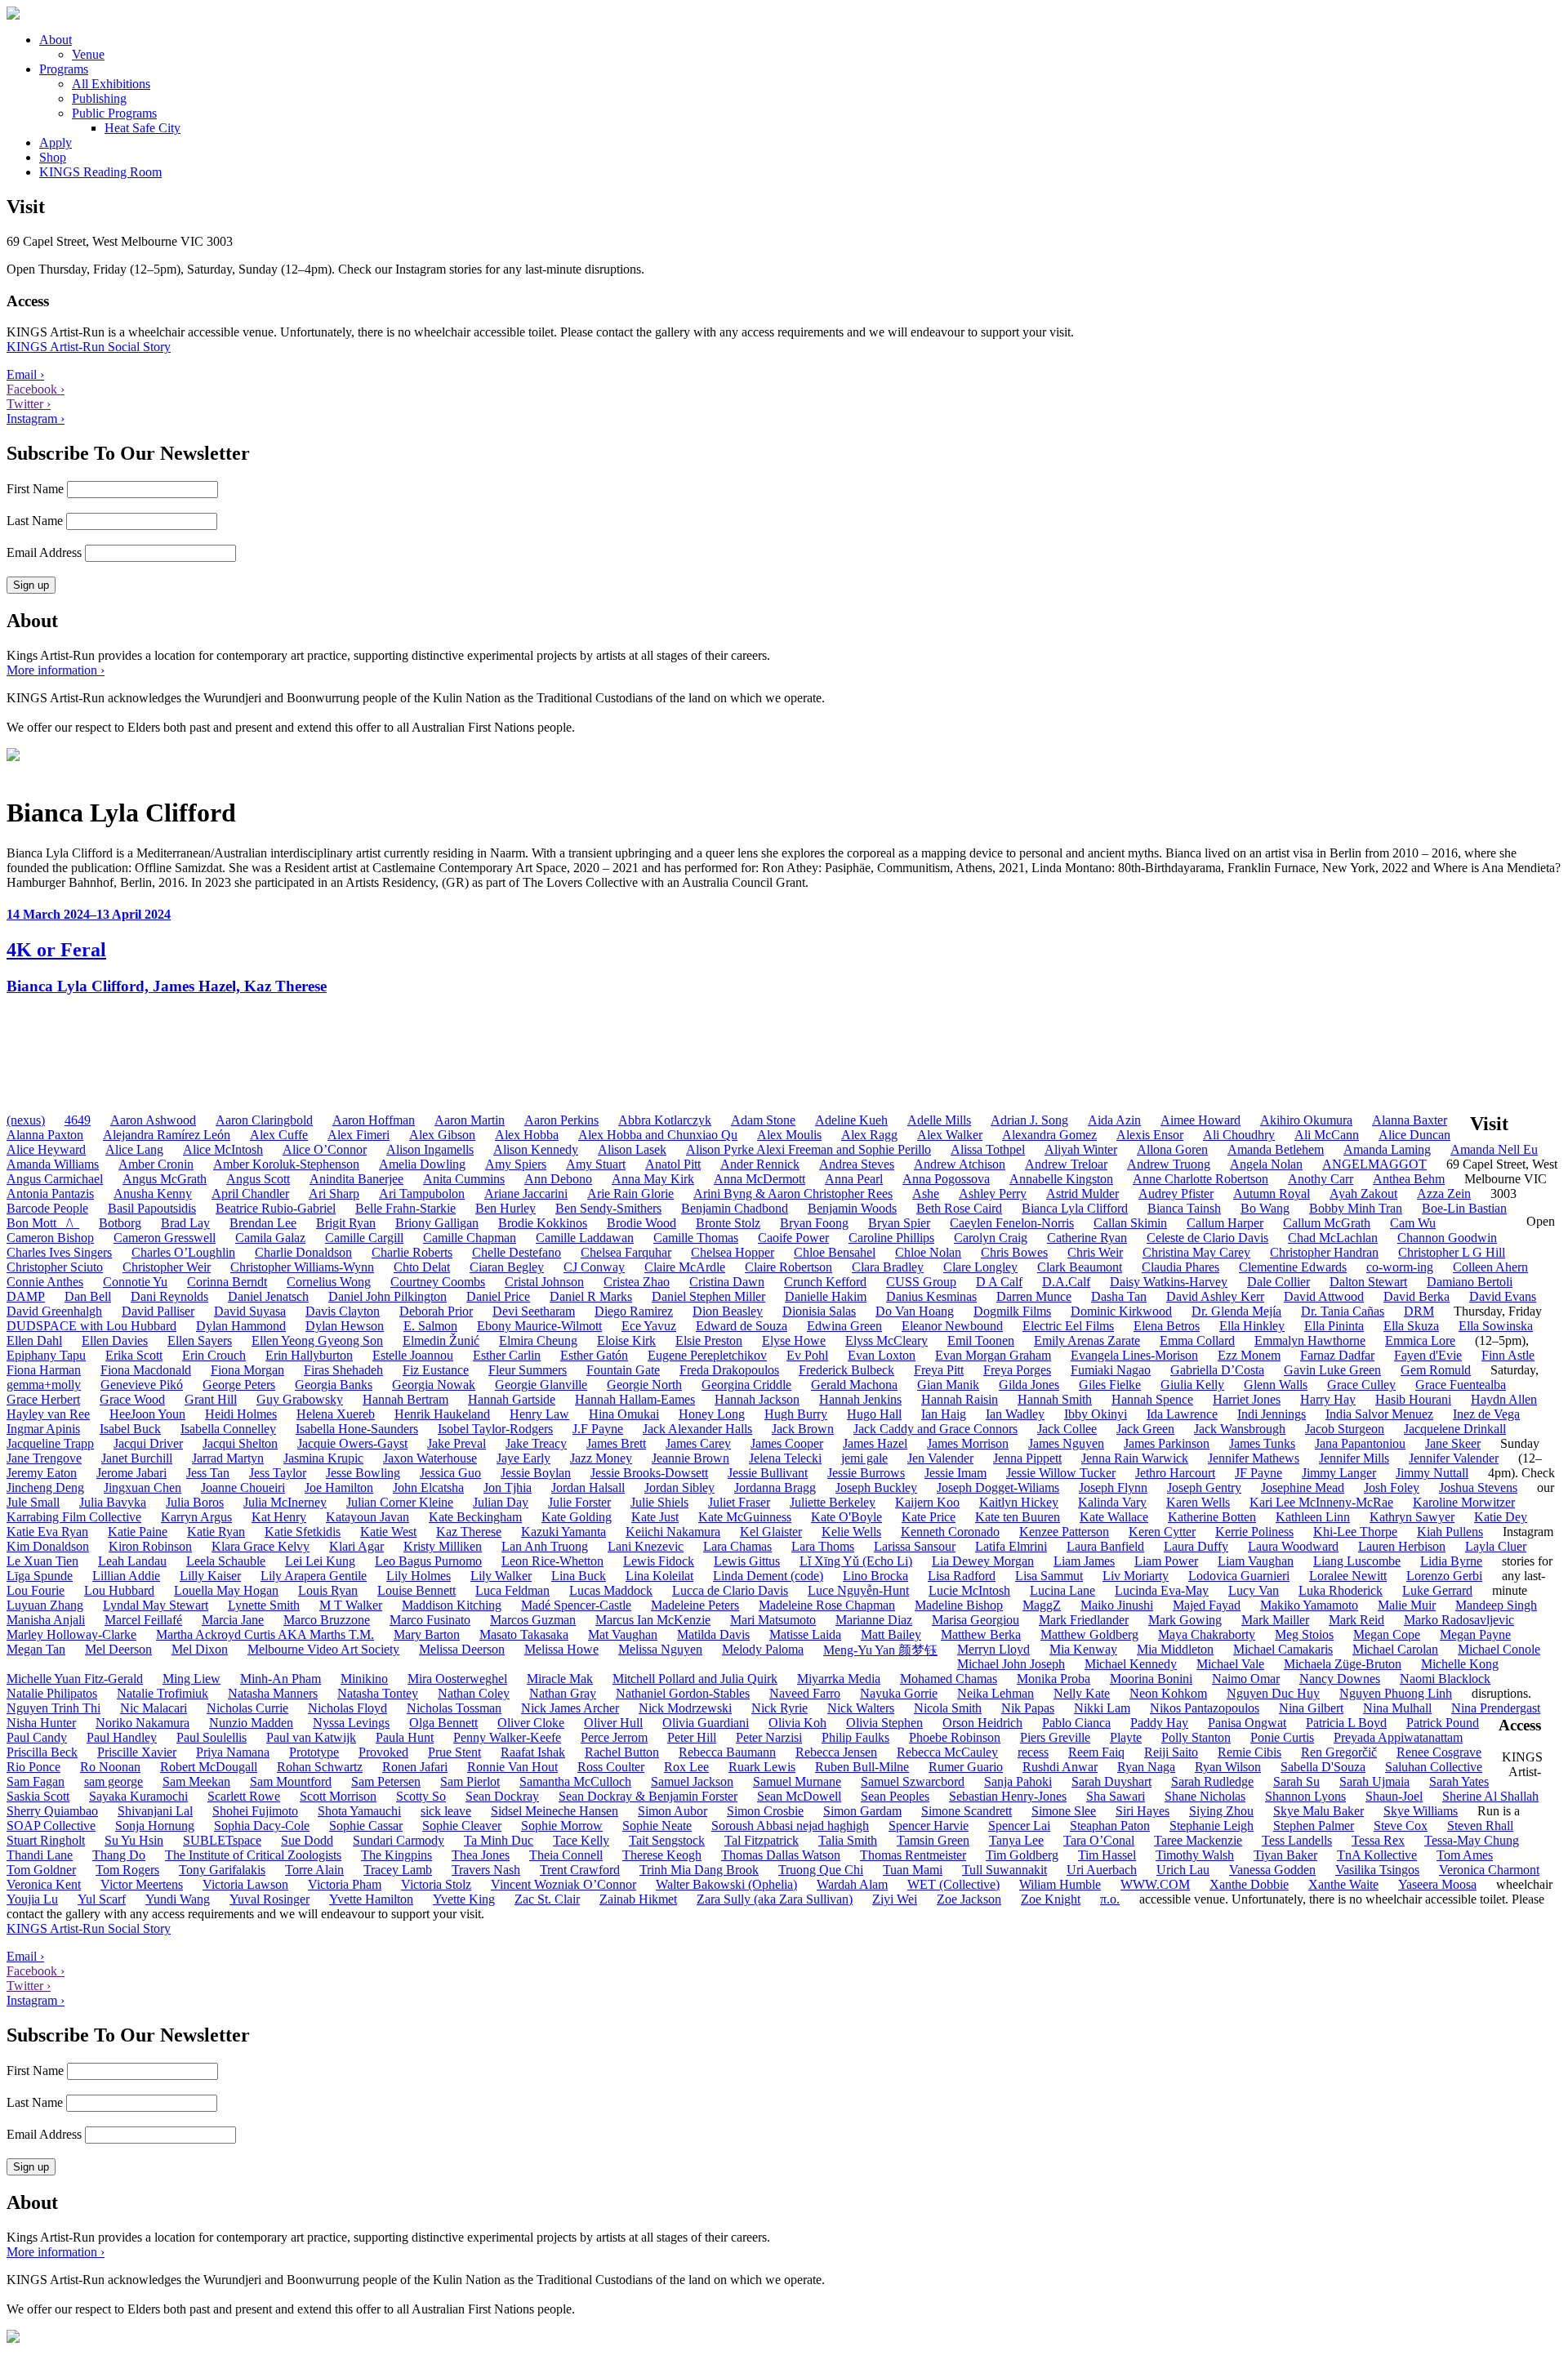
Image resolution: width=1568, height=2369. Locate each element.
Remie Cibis (1249, 1752)
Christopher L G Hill (1452, 1252)
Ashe (926, 1193)
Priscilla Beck (42, 1752)
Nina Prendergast (1496, 1708)
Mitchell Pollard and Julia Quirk (695, 1679)
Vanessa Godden (1272, 1870)
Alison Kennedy (536, 1149)
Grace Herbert (43, 1399)
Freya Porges (1017, 1370)
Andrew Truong (1169, 1164)
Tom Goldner (41, 1870)
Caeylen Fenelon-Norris (1012, 1223)
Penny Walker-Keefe (507, 1737)
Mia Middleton (1175, 1649)
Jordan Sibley (679, 1487)
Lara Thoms (823, 1546)
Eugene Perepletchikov (707, 1355)
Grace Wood (132, 1399)
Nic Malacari (154, 1708)
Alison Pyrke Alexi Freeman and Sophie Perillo (808, 1149)
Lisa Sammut (1049, 1576)
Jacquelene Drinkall (1455, 1429)
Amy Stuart (596, 1164)
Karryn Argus (196, 1517)
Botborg (120, 1223)
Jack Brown (803, 1429)
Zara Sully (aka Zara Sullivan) (775, 1899)
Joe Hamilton (339, 1487)
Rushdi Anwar (1060, 1767)
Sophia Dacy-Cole (262, 1826)
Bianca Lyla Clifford (1075, 1208)
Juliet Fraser (739, 1502)
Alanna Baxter (1410, 1120)
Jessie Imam (955, 1473)
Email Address (44, 552)
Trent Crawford (580, 1870)
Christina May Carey (1196, 1252)
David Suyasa (250, 1311)
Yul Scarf (102, 1899)
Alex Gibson (442, 1135)
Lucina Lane (1062, 1590)
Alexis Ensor (1150, 1135)
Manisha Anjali (46, 1620)
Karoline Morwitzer (1464, 1502)
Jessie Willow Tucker (1061, 1473)
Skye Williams (1421, 1811)
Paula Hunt (405, 1737)
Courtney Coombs (438, 1282)
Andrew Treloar (1066, 1164)
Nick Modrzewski (685, 1708)
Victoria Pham (345, 1884)
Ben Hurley (506, 1208)
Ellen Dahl (34, 1340)
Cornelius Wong (329, 1282)
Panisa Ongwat (1247, 1723)
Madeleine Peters (695, 1605)
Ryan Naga (1146, 1767)
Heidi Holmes (241, 1414)
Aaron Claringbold (264, 1120)
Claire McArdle (685, 1267)
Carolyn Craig (991, 1238)
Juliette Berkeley (833, 1502)
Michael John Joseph (1011, 1664)
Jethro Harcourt (1175, 1473)
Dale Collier (1278, 1282)
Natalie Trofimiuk (163, 1693)
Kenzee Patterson (1064, 1532)
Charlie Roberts (412, 1252)
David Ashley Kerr (1215, 1296)
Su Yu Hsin (134, 1840)
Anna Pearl (854, 1179)
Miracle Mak (560, 1679)
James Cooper (787, 1443)
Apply (56, 142)
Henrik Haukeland (442, 1414)
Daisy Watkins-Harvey (1169, 1282)
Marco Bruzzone (327, 1620)
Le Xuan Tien (42, 1561)
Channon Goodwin (1447, 1238)
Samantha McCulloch (575, 1781)
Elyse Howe (794, 1340)
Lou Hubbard (119, 1590)
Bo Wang (1265, 1208)
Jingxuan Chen (143, 1487)
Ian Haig (944, 1414)
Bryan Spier (899, 1223)
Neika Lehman (996, 1693)
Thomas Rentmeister (913, 1855)
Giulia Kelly (1192, 1385)
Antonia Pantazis (50, 1193)
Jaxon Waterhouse (430, 1458)
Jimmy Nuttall (1432, 1473)
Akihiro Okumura (1306, 1120)
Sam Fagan (36, 1781)
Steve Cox (1401, 1826)
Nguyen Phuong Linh (1396, 1693)
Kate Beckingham (475, 1517)
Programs (64, 69)
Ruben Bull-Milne (862, 1767)
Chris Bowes (1014, 1252)
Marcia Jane (233, 1620)
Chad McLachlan (1333, 1238)
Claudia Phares (1180, 1267)
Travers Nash (486, 1870)
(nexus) (26, 1120)
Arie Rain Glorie (630, 1193)
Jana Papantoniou (1360, 1443)
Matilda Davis (713, 1634)
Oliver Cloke (531, 1723)
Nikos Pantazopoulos (1205, 1708)
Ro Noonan (110, 1767)
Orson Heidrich (982, 1723)
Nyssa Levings (351, 1723)
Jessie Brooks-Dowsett (649, 1473)
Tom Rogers (127, 1870)
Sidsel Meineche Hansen (555, 1811)
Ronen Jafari (415, 1767)
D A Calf (999, 1282)
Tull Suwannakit (1004, 1870)
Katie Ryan (216, 1532)
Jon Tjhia (508, 1487)
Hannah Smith (1055, 1399)
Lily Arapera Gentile (314, 1576)
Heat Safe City (143, 128)
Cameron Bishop (50, 1238)
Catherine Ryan (1087, 1238)
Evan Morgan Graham (993, 1355)
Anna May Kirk (653, 1179)
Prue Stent (454, 1752)
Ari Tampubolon (422, 1193)
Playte (1126, 1737)
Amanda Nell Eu (1494, 1149)
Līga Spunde (40, 1576)
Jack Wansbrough (1240, 1429)
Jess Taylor (278, 1473)
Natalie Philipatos (52, 1693)
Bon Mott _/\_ (43, 1223)
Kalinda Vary (1112, 1502)
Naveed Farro (805, 1693)
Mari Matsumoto (773, 1620)
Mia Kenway (1083, 1649)
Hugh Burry (796, 1414)
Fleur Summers (528, 1370)
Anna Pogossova (946, 1179)
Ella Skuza (1411, 1326)
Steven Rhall (1480, 1826)
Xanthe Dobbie (1249, 1884)
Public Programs (114, 113)
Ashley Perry (993, 1193)
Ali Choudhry (1239, 1135)
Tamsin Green (933, 1840)
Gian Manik (948, 1385)
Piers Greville (1055, 1737)
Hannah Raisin (960, 1399)
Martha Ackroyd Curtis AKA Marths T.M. (265, 1634)
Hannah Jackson (757, 1399)
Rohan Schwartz (320, 1767)
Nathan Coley (474, 1693)
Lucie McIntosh (969, 1590)
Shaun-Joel (1394, 1796)
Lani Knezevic (646, 1546)
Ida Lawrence (1182, 1414)
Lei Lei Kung (320, 1561)
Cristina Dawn (727, 1282)
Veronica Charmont (1489, 1870)
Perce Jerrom (614, 1737)
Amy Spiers (516, 1164)
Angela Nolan (1266, 1164)
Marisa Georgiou (976, 1620)
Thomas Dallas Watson (781, 1855)
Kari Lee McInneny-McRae (1321, 1502)
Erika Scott (134, 1355)
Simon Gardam (862, 1811)
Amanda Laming (1387, 1149)
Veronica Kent (44, 1884)
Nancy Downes (1340, 1679)
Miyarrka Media (839, 1679)
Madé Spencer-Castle (576, 1605)
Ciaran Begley (507, 1267)
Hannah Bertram (405, 1399)
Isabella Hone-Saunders (357, 1429)
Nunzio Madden (251, 1723)
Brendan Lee (263, 1223)
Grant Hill (211, 1399)
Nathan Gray (563, 1693)
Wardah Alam (852, 1884)
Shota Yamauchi (359, 1811)
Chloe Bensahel (835, 1252)
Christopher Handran (1324, 1252)
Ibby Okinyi (1096, 1414)
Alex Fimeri (359, 1135)
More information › (56, 670)
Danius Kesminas (931, 1296)
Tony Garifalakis (222, 1870)
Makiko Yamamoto (1309, 1605)
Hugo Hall (874, 1414)
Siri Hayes (1143, 1811)
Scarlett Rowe (244, 1796)
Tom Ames (1465, 1855)
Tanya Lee (1016, 1840)
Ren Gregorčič (1339, 1752)
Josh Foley (1392, 1487)
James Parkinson (1167, 1443)
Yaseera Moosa (1437, 1884)
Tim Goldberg (1022, 1855)
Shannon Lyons (1305, 1796)
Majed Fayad (1207, 1605)
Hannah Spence (1152, 1399)
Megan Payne (1475, 1634)
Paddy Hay (1159, 1723)
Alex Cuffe (279, 1135)
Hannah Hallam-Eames (635, 1399)
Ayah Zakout (1363, 1193)
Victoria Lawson (245, 1884)
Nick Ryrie (780, 1708)
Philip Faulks (855, 1737)
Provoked (383, 1752)
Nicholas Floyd (347, 1708)
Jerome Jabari (131, 1473)
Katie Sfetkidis (303, 1532)
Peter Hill (692, 1737)
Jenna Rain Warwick (1135, 1458)
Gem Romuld (1436, 1370)
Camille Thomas (696, 1238)
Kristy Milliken (443, 1546)
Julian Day (501, 1502)
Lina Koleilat (659, 1576)
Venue (88, 54)
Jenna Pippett (1027, 1458)
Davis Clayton (343, 1311)
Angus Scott (258, 1179)
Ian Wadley (1015, 1414)
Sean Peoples (895, 1796)
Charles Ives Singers (59, 1252)
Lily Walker (501, 1576)
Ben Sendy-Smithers (608, 1208)
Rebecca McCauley (947, 1752)
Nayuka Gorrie (899, 1693)
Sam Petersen (386, 1781)
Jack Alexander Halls (697, 1429)
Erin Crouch (214, 1355)
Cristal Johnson (544, 1282)
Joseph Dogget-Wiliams (998, 1487)
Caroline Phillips (891, 1238)
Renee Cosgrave (1439, 1752)
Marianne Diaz (874, 1620)
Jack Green (1145, 1429)
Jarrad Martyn (228, 1458)
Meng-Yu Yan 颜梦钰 (880, 1650)
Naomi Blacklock (1445, 1679)
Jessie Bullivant (768, 1473)
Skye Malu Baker (1319, 1811)
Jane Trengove (44, 1458)
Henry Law (539, 1414)
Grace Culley (1361, 1385)
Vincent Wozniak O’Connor (563, 1884)
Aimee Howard (1200, 1120)
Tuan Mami (913, 1870)
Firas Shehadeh (343, 1370)
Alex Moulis (789, 1135)
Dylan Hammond (241, 1326)
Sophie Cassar (366, 1826)
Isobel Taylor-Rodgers (495, 1429)
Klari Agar (356, 1546)
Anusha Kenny (153, 1193)
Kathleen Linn (1313, 1517)
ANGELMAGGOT (1374, 1164)
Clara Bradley (888, 1267)
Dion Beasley (728, 1311)
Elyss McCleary (886, 1340)
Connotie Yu (135, 1282)
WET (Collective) (953, 1884)
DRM (1419, 1311)
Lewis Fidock (659, 1561)
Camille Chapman (470, 1238)
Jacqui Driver (148, 1443)
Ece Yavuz (649, 1326)
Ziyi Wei (895, 1899)
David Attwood (1324, 1296)
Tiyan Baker (1285, 1855)
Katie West (388, 1532)
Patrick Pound (1443, 1723)
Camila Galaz (270, 1238)
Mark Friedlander (1084, 1620)
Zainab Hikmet (638, 1899)
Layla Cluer (1496, 1546)
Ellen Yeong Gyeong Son (317, 1340)
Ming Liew (192, 1679)
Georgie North (644, 1385)
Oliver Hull (613, 1723)
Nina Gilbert (1311, 1708)
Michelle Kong (1460, 1664)
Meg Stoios (1304, 1634)
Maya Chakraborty (1207, 1634)
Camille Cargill (364, 1238)
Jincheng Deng (45, 1487)
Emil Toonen (981, 1340)
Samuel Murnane (797, 1781)
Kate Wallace (1114, 1517)
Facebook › (36, 389)
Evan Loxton (882, 1355)
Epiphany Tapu (46, 1355)
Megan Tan (36, 1649)
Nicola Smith (948, 1708)
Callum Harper (1225, 1223)
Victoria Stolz (436, 1884)
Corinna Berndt (227, 1282)
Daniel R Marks (591, 1296)
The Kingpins (396, 1855)
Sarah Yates (1459, 1781)
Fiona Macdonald (146, 1370)
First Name (35, 489)
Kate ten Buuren (1018, 1517)
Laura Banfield (1105, 1546)
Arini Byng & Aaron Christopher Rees (793, 1193)
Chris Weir (1095, 1252)
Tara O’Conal (1099, 1840)
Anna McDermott (759, 1179)
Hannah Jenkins (860, 1399)
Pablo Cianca (1076, 1723)
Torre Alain (314, 1870)
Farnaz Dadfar (1337, 1355)
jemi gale (864, 1458)
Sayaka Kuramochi (138, 1796)
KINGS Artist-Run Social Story (89, 347)
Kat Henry (279, 1517)
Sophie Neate (657, 1826)
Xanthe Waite (1343, 1884)
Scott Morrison (338, 1796)
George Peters (239, 1385)
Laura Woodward (1293, 1546)
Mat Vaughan (623, 1634)
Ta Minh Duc (499, 1840)
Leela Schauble (226, 1561)
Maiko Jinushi (1117, 1605)
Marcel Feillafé (143, 1620)
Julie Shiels (659, 1502)
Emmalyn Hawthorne (1310, 1340)
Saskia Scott (38, 1796)
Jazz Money (601, 1458)
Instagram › (36, 419)
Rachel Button (622, 1752)
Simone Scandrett (967, 1811)
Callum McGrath (1327, 1223)
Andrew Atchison (960, 1164)
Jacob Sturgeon (1345, 1429)
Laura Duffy (1196, 1546)
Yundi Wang (178, 1899)
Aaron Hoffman (374, 1120)
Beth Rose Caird (959, 1208)
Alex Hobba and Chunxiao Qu (658, 1135)
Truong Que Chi (821, 1870)
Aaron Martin (470, 1120)
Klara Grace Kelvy (261, 1546)
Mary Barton (427, 1634)
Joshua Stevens (1478, 1487)
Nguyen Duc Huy (1273, 1693)
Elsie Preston (709, 1340)
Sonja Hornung (155, 1826)
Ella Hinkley (1252, 1326)
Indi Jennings (1272, 1414)
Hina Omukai (624, 1414)
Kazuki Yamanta (563, 1532)
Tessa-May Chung (1472, 1840)
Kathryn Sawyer (1412, 1517)
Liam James (1084, 1561)
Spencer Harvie (929, 1826)
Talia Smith (848, 1840)
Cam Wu (1413, 1223)
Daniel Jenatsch (268, 1296)
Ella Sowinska (1496, 1326)
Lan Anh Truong (545, 1546)
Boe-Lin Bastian (1464, 1208)
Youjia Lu (32, 1899)
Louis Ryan (328, 1590)
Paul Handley (122, 1737)
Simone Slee (1064, 1811)
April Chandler (250, 1193)
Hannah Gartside (512, 1399)
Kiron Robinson (150, 1546)
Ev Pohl (807, 1355)
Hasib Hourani (1413, 1399)
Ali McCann (1327, 1135)
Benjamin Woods (852, 1208)
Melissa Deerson (462, 1649)
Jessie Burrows (866, 1473)
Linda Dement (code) (768, 1576)
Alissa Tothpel (988, 1149)
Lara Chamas (737, 1546)
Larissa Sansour (915, 1546)
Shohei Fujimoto (255, 1811)
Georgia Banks (334, 1385)
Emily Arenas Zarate (1087, 1340)
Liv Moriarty (1136, 1576)
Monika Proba (1053, 1679)
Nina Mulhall (1397, 1708)
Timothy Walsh (1195, 1855)
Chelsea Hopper (733, 1252)
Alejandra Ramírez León (167, 1135)
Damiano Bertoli (1470, 1282)
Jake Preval (457, 1443)
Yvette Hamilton (371, 1899)
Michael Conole (1499, 1649)
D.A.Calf (1066, 1282)
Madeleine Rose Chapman (827, 1605)
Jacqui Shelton (240, 1443)
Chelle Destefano (517, 1252)
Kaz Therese (469, 1532)
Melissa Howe (561, 1649)
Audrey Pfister (1176, 1193)
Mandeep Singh (1496, 1605)
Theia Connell (566, 1855)
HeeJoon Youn (147, 1414)
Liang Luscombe (1357, 1561)
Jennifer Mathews (1254, 1458)
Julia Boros (195, 1502)
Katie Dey (1501, 1517)
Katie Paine (138, 1532)
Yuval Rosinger (269, 1899)
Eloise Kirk (626, 1340)
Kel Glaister (771, 1532)
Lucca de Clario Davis (730, 1590)
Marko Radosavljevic (1459, 1620)
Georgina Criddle (746, 1385)
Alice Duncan (1414, 1135)
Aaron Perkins (561, 1120)
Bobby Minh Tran (1356, 1208)
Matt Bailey (891, 1634)
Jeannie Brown (690, 1458)
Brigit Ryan (346, 1223)
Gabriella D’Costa (1217, 1370)
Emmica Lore (1420, 1340)
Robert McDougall (209, 1767)
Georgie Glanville (541, 1385)
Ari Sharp (334, 1193)
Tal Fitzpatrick (762, 1840)
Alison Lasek (632, 1149)
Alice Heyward (46, 1149)
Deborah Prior (436, 1311)
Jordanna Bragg (775, 1487)
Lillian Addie (126, 1576)
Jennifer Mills (1354, 1458)
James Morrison (968, 1443)
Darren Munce (1034, 1296)
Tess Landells (1297, 1840)
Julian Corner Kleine (400, 1502)
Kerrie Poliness (1254, 1532)
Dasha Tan (1119, 1296)
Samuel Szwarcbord (913, 1781)
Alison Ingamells (430, 1149)
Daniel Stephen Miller (708, 1296)
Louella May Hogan (226, 1590)
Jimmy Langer (1339, 1473)
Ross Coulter (611, 1767)
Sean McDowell (799, 1796)
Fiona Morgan (247, 1370)
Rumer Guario (966, 1767)
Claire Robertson (788, 1267)
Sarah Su (1296, 1781)
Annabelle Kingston (1061, 1179)
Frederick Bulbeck (846, 1370)
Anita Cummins (464, 1179)
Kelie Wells (851, 1532)
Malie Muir (1407, 1605)
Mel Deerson (118, 1649)
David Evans (1503, 1296)
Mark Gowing (1185, 1620)
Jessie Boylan (536, 1473)
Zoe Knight (1051, 1899)
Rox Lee (686, 1767)
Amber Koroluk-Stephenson (286, 1164)
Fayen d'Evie (1428, 1355)
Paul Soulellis (212, 1737)
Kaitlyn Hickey (1019, 1502)
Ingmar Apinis (43, 1429)
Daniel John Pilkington (388, 1296)
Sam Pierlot (470, 1781)
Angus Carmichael (55, 1179)
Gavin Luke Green (1332, 1370)
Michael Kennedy (1131, 1664)
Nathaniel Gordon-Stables (683, 1693)
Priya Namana (233, 1752)
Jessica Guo (450, 1473)
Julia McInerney (285, 1502)
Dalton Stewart (1368, 1282)
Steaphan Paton (1110, 1826)
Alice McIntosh (223, 1149)
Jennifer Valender (1454, 1458)
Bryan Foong (814, 1223)
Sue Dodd (307, 1840)
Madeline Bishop (959, 1605)
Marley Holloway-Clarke (71, 1634)
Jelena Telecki (785, 1458)
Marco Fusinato (430, 1620)
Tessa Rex (1378, 1840)
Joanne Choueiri (243, 1487)
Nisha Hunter (41, 1723)
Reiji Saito (1171, 1752)
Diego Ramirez (634, 1311)
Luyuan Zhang (45, 1605)
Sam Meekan (196, 1781)
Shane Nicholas (1205, 1796)
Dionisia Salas (819, 1311)
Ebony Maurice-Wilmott (539, 1326)
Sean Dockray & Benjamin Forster (648, 1796)
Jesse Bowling (363, 1473)
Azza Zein (1444, 1193)
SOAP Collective (51, 1826)
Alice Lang (134, 1149)
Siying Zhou (1221, 1811)
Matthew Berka (981, 1634)
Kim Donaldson (48, 1546)
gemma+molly (44, 1385)
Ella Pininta (1334, 1326)
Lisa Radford (962, 1576)
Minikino (364, 1679)
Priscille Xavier (137, 1752)
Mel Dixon (200, 1649)
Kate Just (655, 1517)
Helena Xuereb (336, 1414)
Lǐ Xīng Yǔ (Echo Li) (856, 1561)
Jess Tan (208, 1473)
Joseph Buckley (876, 1487)
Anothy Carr (1321, 1179)
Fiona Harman (44, 1370)
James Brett (616, 1443)
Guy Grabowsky (300, 1399)
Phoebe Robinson (955, 1737)
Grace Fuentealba (1461, 1385)
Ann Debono (558, 1179)
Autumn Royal (1272, 1193)
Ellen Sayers (200, 1340)
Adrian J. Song (1029, 1120)
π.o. (1110, 1899)
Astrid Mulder (1082, 1193)
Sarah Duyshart (1111, 1781)
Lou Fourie (36, 1590)
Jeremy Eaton (42, 1473)
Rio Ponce (33, 1767)
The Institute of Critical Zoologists (253, 1855)
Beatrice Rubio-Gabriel (276, 1208)
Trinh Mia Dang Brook (699, 1870)
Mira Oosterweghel (457, 1679)
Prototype (314, 1752)
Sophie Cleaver (462, 1826)
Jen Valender (940, 1458)
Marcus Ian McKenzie (653, 1620)
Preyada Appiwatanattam (1398, 1737)
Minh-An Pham (281, 1679)
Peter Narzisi (769, 1737)
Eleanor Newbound (952, 1326)
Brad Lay (185, 1223)
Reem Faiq (1096, 1752)
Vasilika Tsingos (1377, 1870)
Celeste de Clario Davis (1207, 1238)
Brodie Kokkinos (543, 1223)
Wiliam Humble (1060, 1884)
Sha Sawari (1116, 1796)
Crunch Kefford (825, 1282)
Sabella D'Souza (1323, 1767)
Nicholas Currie (247, 1708)
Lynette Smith (264, 1605)
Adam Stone (763, 1120)
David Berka (1417, 1296)
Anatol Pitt (673, 1164)
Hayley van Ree (48, 1414)
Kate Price (929, 1517)
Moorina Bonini (1151, 1679)
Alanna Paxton (45, 1135)
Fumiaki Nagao (1111, 1370)
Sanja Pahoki (1018, 1781)
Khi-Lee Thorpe (1355, 1532)
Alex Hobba (527, 1135)
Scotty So (421, 1796)
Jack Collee (1067, 1429)
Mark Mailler (1275, 1620)
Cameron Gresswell (165, 1238)
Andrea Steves (857, 1164)
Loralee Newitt (1348, 1576)
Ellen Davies (115, 1340)
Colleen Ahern (1490, 1267)
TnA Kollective (1377, 1855)
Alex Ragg (869, 1135)
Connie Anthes (45, 1282)
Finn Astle (1508, 1355)
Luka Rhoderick (1341, 1590)
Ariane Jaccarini (526, 1193)
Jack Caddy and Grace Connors (935, 1429)
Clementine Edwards (1293, 1267)
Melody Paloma (763, 1649)
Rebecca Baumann (727, 1752)
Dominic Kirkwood (1121, 1311)
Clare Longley (980, 1267)
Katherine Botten (1212, 1517)
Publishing (99, 98)
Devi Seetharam (534, 1311)
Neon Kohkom (1168, 1693)
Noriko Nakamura (143, 1723)
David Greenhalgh (54, 1311)
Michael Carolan (1395, 1649)
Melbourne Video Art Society (323, 1649)
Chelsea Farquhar (626, 1252)
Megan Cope (1387, 1634)
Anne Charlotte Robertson (1200, 1179)
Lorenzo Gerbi (1444, 1576)
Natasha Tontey (378, 1693)
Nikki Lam (1102, 1708)
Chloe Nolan (928, 1252)
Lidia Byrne (1451, 1561)
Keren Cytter (1162, 1532)
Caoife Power (793, 1238)
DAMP (26, 1296)
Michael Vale (1230, 1664)
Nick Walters (861, 1708)
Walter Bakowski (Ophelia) (726, 1884)
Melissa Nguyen (660, 1649)
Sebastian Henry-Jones (1008, 1796)
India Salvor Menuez (1379, 1414)
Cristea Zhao (637, 1282)
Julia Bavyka (113, 1502)
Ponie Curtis (1282, 1737)
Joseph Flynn (1113, 1487)
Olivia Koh (797, 1723)
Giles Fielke (1110, 1385)
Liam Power (1166, 1561)
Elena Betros (1167, 1326)
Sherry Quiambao (52, 1811)
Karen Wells (1198, 1502)
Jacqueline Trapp (50, 1443)
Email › (25, 374)
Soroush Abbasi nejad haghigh (790, 1826)
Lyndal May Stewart (156, 1605)
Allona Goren (1172, 1149)
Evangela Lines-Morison (1134, 1355)
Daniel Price (498, 1296)
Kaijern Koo (927, 1502)
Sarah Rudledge (1212, 1781)
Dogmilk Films (1012, 1311)
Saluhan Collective (1434, 1767)
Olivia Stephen (884, 1723)
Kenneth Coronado (950, 1532)
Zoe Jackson (969, 1899)
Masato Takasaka (524, 1634)
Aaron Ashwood (153, 1120)
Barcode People (47, 1208)
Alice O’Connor (325, 1149)
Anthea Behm (1409, 1179)
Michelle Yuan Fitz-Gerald (75, 1679)
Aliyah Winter (1081, 1149)
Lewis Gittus (747, 1561)
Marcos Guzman (533, 1620)
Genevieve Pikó (142, 1385)
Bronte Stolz (728, 1223)
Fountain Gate (623, 1370)
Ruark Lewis (762, 1767)
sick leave (446, 1811)
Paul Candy (37, 1737)
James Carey (698, 1443)
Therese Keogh (662, 1855)
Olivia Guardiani (706, 1723)
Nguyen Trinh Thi (53, 1708)
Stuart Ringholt (46, 1840)
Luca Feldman (512, 1590)
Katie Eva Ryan (47, 1532)
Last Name (35, 521)
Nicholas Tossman (454, 1708)
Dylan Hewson (345, 1326)
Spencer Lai (1019, 1826)
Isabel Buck (130, 1429)
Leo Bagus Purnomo (428, 1561)
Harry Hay (1328, 1399)
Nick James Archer (570, 1708)
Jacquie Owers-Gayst (352, 1443)
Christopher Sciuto (55, 1267)
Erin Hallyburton (309, 1355)
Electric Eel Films (1068, 1326)
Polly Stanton (1196, 1737)
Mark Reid (1356, 1620)
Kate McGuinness (745, 1517)
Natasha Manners (273, 1693)
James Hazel (875, 1443)
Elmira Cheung (538, 1340)
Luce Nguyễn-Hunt (858, 1590)
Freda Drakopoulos (729, 1370)
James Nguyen (1066, 1443)
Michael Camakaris (1283, 1649)
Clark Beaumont (1080, 1267)
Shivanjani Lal (155, 1811)
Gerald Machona (854, 1385)
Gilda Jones (1029, 1385)
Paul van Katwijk (311, 1737)
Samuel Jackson (692, 1781)
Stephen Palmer (1314, 1826)
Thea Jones (481, 1855)
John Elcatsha (428, 1487)
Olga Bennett (443, 1723)
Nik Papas (1028, 1708)
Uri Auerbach (1102, 1870)
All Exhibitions (111, 84)
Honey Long (712, 1414)
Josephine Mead (1303, 1487)
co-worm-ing (1400, 1267)
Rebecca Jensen (836, 1752)
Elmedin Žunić (441, 1340)
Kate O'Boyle (846, 1517)
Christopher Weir (167, 1267)
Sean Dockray (502, 1796)
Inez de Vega (1486, 1414)
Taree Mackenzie (1198, 1840)
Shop (53, 157)
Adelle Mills (939, 1120)
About (56, 40)
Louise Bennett (416, 1590)
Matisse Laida (805, 1634)
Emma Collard (1197, 1340)
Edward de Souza (742, 1326)
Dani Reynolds (169, 1296)
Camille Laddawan (585, 1238)
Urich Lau (1183, 1870)
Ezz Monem (1249, 1355)
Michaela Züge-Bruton (1343, 1664)
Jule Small (33, 1502)
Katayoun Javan (367, 1517)
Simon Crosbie (765, 1811)
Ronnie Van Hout (512, 1767)
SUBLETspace (222, 1840)
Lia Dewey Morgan (983, 1561)
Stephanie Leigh (1212, 1826)
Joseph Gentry (1204, 1487)
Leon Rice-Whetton (552, 1561)
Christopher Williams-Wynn (302, 1267)
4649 (78, 1120)
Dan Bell (88, 1296)
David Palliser (158, 1311)
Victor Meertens (142, 1884)
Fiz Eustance (436, 1370)
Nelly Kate (1082, 1693)
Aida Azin (1114, 1120)
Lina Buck (579, 1576)
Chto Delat (422, 1267)
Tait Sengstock (667, 1840)
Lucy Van (1254, 1590)
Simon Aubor (673, 1811)
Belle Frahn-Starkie (405, 1208)
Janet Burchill (137, 1458)
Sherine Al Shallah (1490, 1796)
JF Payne (1258, 1473)
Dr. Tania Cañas (1343, 1311)
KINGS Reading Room (100, 172)
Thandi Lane (40, 1855)
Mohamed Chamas (949, 1679)
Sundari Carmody (399, 1840)
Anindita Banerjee (356, 1179)
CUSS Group (921, 1282)
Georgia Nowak (434, 1385)
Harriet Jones (1247, 1399)
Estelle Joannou (413, 1355)
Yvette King (464, 1899)
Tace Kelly (581, 1840)
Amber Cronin (156, 1164)
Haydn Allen (1504, 1399)
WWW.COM (1155, 1884)
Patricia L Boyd (1346, 1723)
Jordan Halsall (588, 1487)
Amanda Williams (53, 1164)
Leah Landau (132, 1561)
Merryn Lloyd (993, 1649)
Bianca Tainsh (1184, 1208)
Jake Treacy (536, 1443)
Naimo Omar (1246, 1679)
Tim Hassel (1107, 1855)
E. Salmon (430, 1326)
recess (1033, 1752)
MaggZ (1042, 1605)
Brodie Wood (641, 1223)
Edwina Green (844, 1326)
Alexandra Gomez (1049, 1135)
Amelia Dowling (422, 1164)
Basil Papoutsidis (152, 1208)
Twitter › (29, 404)
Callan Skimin (1130, 1223)
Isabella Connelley (228, 1429)
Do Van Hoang (915, 1311)
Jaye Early (523, 1458)
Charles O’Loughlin (183, 1252)
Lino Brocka (875, 1576)
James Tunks (1262, 1443)
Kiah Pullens (1450, 1532)
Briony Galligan (437, 1223)
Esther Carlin (507, 1355)
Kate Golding (577, 1517)
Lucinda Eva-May (1162, 1590)
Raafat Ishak (533, 1752)
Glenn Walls (1276, 1385)
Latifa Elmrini (1011, 1546)
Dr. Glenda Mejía (1236, 1311)
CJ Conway (594, 1267)
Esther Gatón (594, 1355)
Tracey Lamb (398, 1870)
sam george (114, 1781)
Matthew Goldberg (1089, 1634)
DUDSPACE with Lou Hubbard (91, 1326)
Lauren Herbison (1402, 1546)
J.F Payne (598, 1429)
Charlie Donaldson (303, 1252)
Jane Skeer (1453, 1443)
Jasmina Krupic (323, 1458)
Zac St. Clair (547, 1899)
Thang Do (119, 1855)
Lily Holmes (419, 1576)
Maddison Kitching (452, 1605)
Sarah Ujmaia (1374, 1781)
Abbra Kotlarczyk (665, 1120)
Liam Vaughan (1256, 1561)
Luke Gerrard (1437, 1590)
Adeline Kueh (851, 1120)
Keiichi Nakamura (673, 1532)
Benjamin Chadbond (735, 1208)
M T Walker (351, 1605)
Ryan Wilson (1228, 1767)
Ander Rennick (760, 1164)
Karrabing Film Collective (74, 1517)
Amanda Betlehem (1276, 1149)
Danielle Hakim (826, 1296)
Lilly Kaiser (210, 1576)
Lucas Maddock (611, 1590)
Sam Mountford (291, 1781)
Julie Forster (579, 1502)
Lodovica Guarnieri (1239, 1576)
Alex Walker (950, 1135)
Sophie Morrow (562, 1826)
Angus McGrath (165, 1179)
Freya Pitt (939, 1370)
